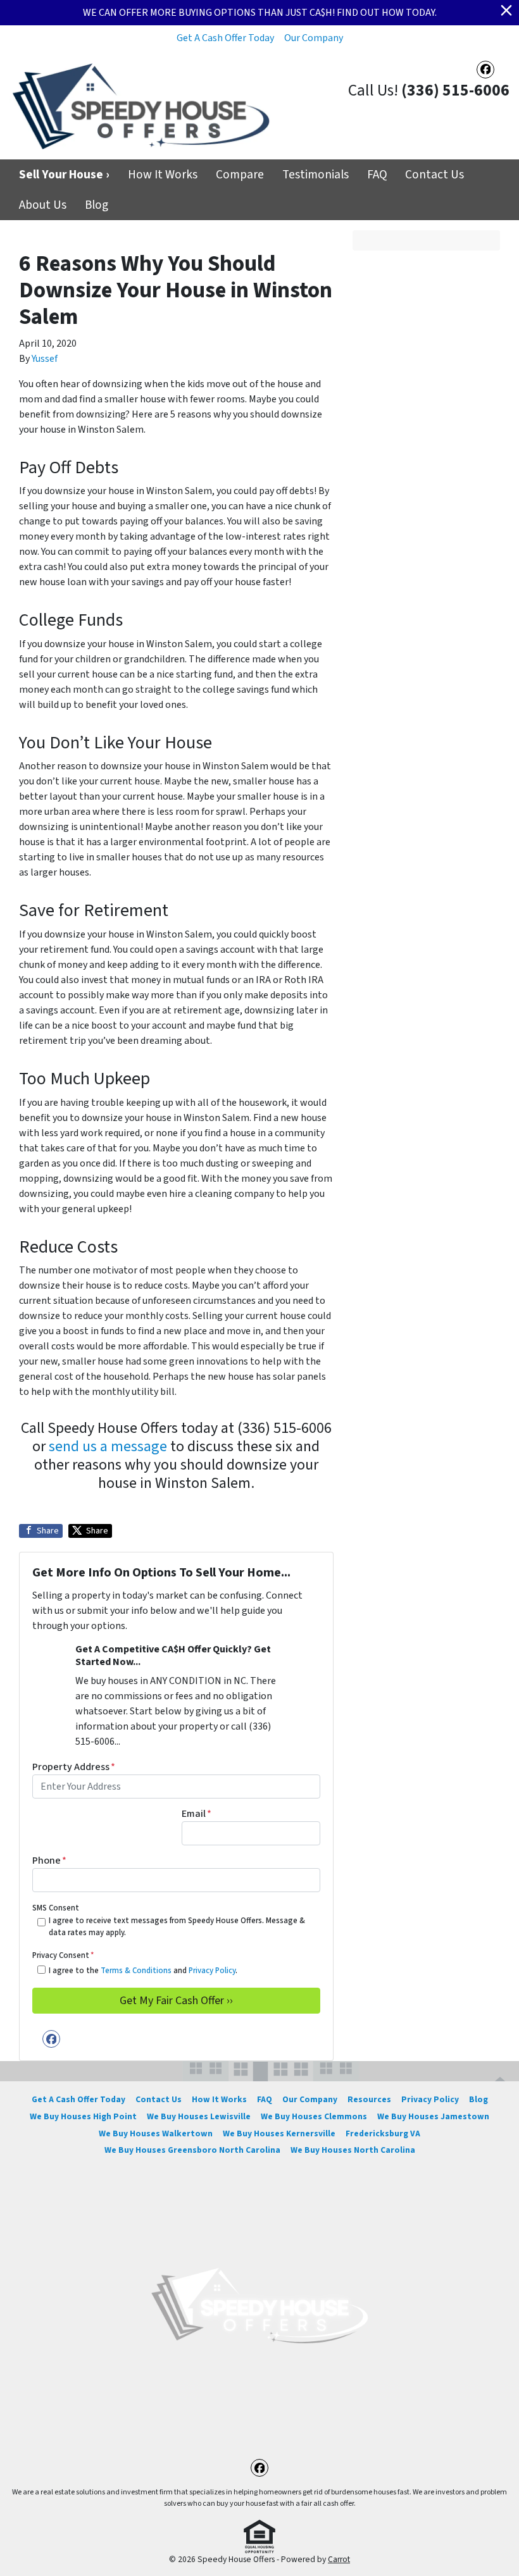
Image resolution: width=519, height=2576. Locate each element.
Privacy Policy (212, 1971)
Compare (240, 175)
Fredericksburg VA (383, 2133)
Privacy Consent (63, 1955)
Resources (369, 2099)
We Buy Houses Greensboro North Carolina (192, 2150)
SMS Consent (56, 1908)
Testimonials (316, 175)
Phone (49, 1861)
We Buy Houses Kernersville (279, 2133)
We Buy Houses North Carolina (353, 2150)
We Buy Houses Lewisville (199, 2116)
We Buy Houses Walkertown (156, 2133)
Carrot (339, 2559)
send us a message (108, 1446)
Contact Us (435, 175)
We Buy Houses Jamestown (433, 2116)
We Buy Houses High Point (83, 2116)
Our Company (314, 38)
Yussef (45, 359)
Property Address (74, 1767)
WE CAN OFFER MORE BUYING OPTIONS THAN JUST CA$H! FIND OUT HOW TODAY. (260, 13)
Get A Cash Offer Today (225, 38)
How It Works (163, 175)
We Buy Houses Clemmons (314, 2116)
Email (197, 1814)
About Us (43, 205)
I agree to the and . (143, 1971)
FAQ (377, 175)
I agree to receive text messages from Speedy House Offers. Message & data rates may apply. (177, 1927)
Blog (97, 205)
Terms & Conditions (136, 1971)
